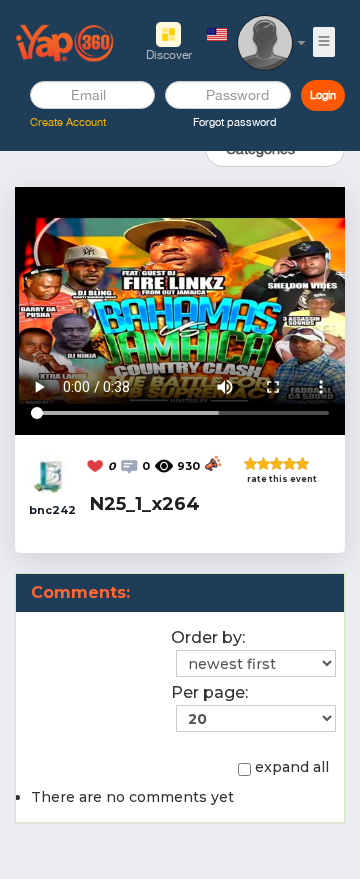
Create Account (68, 122)
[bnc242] (49, 472)
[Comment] (131, 465)
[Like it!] (97, 465)
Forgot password (235, 122)
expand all (292, 767)
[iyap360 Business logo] (65, 42)
